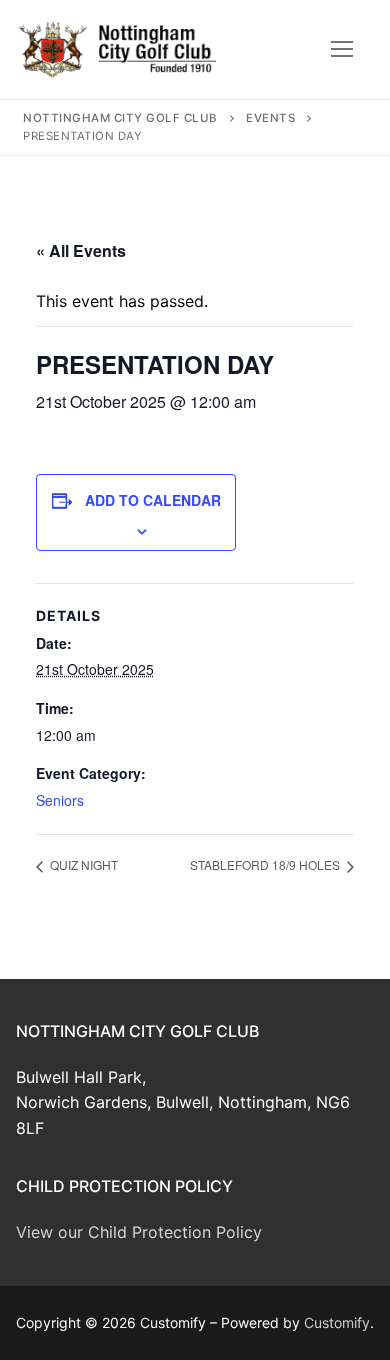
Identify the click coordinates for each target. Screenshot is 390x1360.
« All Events (81, 250)
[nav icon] (342, 50)
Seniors (60, 800)
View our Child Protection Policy (139, 1232)
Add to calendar (153, 500)
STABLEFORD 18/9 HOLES (266, 864)
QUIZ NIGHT (82, 864)
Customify (337, 1322)
